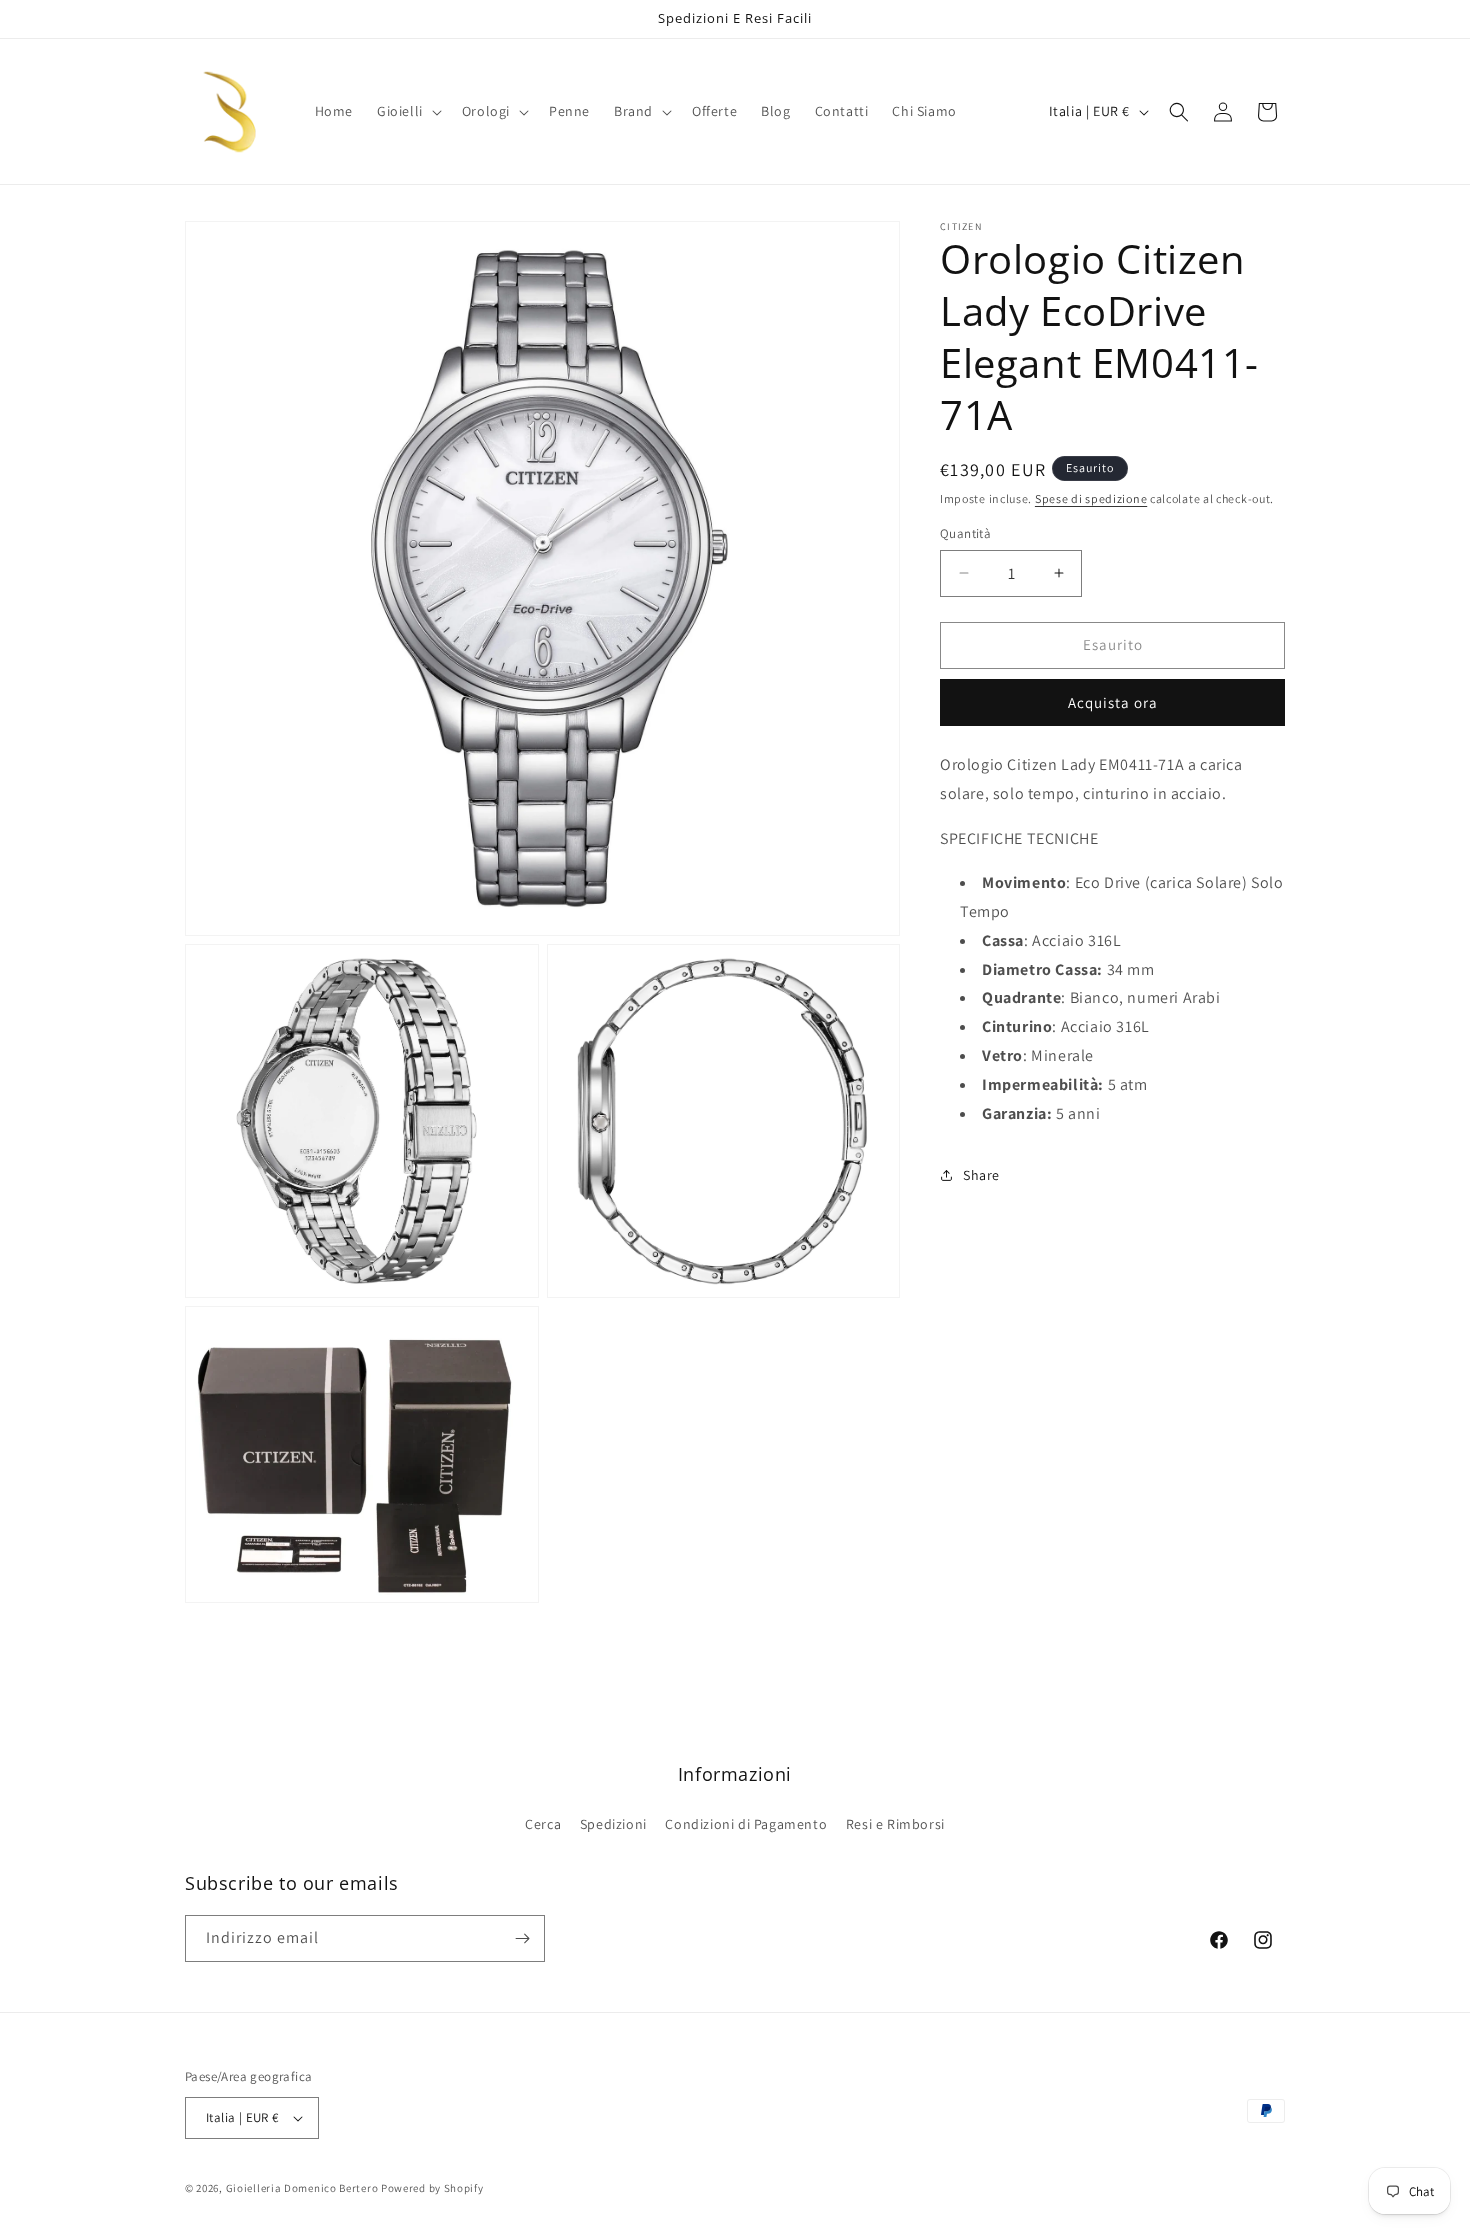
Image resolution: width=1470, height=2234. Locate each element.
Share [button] (981, 1175)
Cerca (543, 1824)
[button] (407, 111)
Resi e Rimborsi (895, 1824)
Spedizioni (613, 1824)
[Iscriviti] (522, 1938)
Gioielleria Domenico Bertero (302, 2188)
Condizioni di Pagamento (746, 1824)
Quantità (965, 533)
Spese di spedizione (1091, 498)
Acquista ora (1113, 702)
